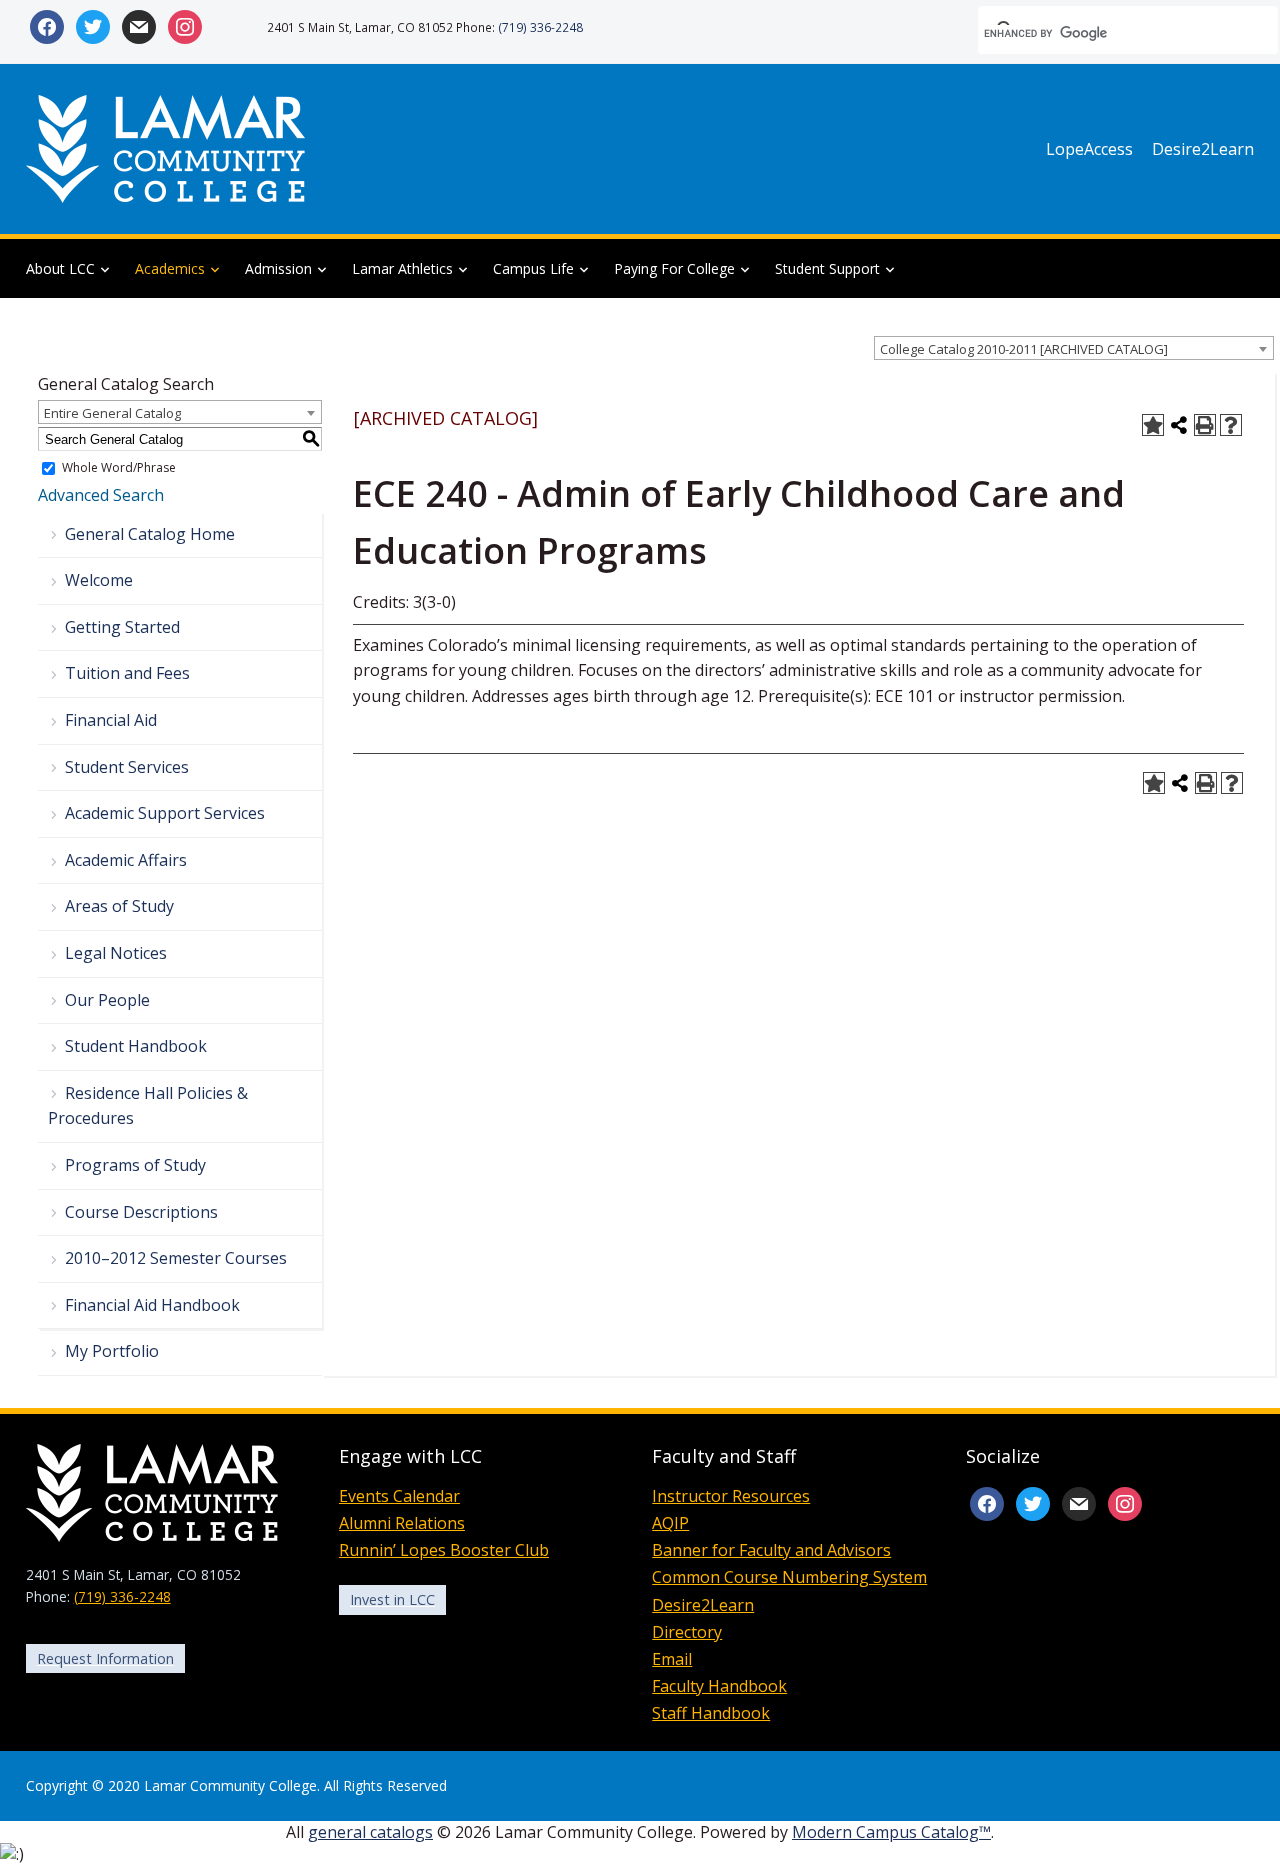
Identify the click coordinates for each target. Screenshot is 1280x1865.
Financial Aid (111, 720)
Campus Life (533, 268)
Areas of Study (119, 906)
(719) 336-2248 (540, 27)
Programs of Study (135, 1165)
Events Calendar (399, 1496)
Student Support (827, 268)
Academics (170, 268)
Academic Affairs (126, 860)
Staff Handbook (711, 1713)
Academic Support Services (165, 813)
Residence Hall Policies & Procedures (148, 1106)
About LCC (60, 268)
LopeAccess (1089, 149)
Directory (687, 1632)
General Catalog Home (150, 534)
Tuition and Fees (127, 673)
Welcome (99, 580)
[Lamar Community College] (166, 147)
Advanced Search (101, 495)
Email (672, 1659)
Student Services (127, 767)
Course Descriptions (141, 1212)
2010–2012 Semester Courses (176, 1258)
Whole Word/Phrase (119, 468)
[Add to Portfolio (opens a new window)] (1153, 425)
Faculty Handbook (719, 1686)
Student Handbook (136, 1046)
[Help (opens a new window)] (1231, 425)
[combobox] (1074, 348)
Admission (278, 268)
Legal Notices (116, 953)
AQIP (670, 1523)
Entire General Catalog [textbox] (112, 413)
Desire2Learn (1203, 149)
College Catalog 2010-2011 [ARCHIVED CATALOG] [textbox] (1024, 349)
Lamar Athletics (402, 268)
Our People (107, 1000)
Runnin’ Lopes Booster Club (444, 1550)
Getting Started (122, 627)
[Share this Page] (1179, 425)
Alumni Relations (402, 1523)
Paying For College (674, 268)
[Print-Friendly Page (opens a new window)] (1205, 425)
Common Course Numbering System (789, 1577)
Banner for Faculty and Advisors (771, 1550)
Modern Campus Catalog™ (891, 1832)
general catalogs (370, 1832)
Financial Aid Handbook (152, 1305)
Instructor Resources (731, 1496)
